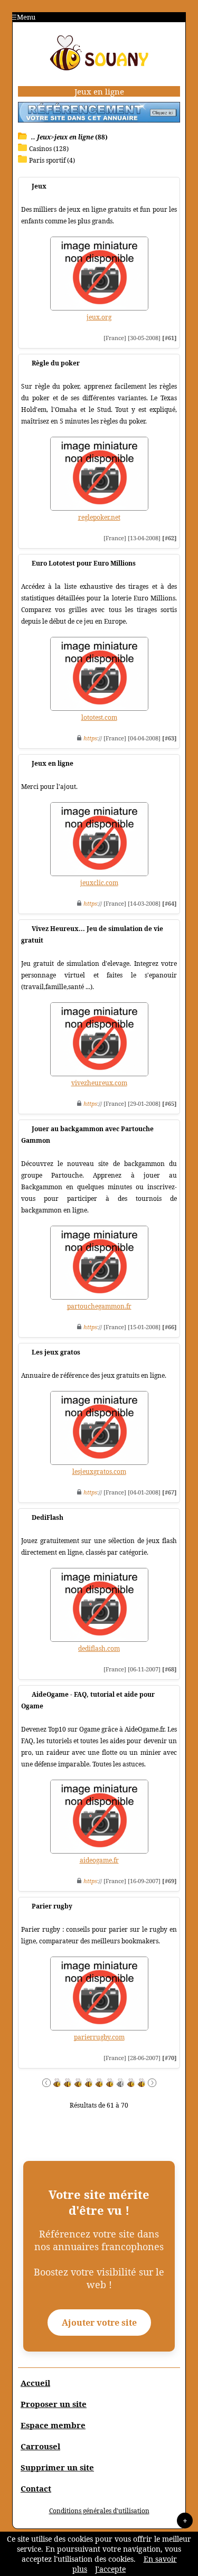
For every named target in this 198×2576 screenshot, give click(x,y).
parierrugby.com (99, 2037)
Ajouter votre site (99, 2323)
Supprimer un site (57, 2467)
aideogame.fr (99, 1860)
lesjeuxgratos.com (99, 1472)
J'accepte (110, 2569)
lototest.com (99, 717)
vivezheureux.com (99, 1083)
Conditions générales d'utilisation (99, 2511)
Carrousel (40, 2446)
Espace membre (53, 2425)
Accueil (35, 2383)
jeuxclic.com (99, 883)
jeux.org (99, 317)
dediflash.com (99, 1648)
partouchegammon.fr (99, 1306)
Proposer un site (54, 2404)
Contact (36, 2488)
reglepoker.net (99, 517)
